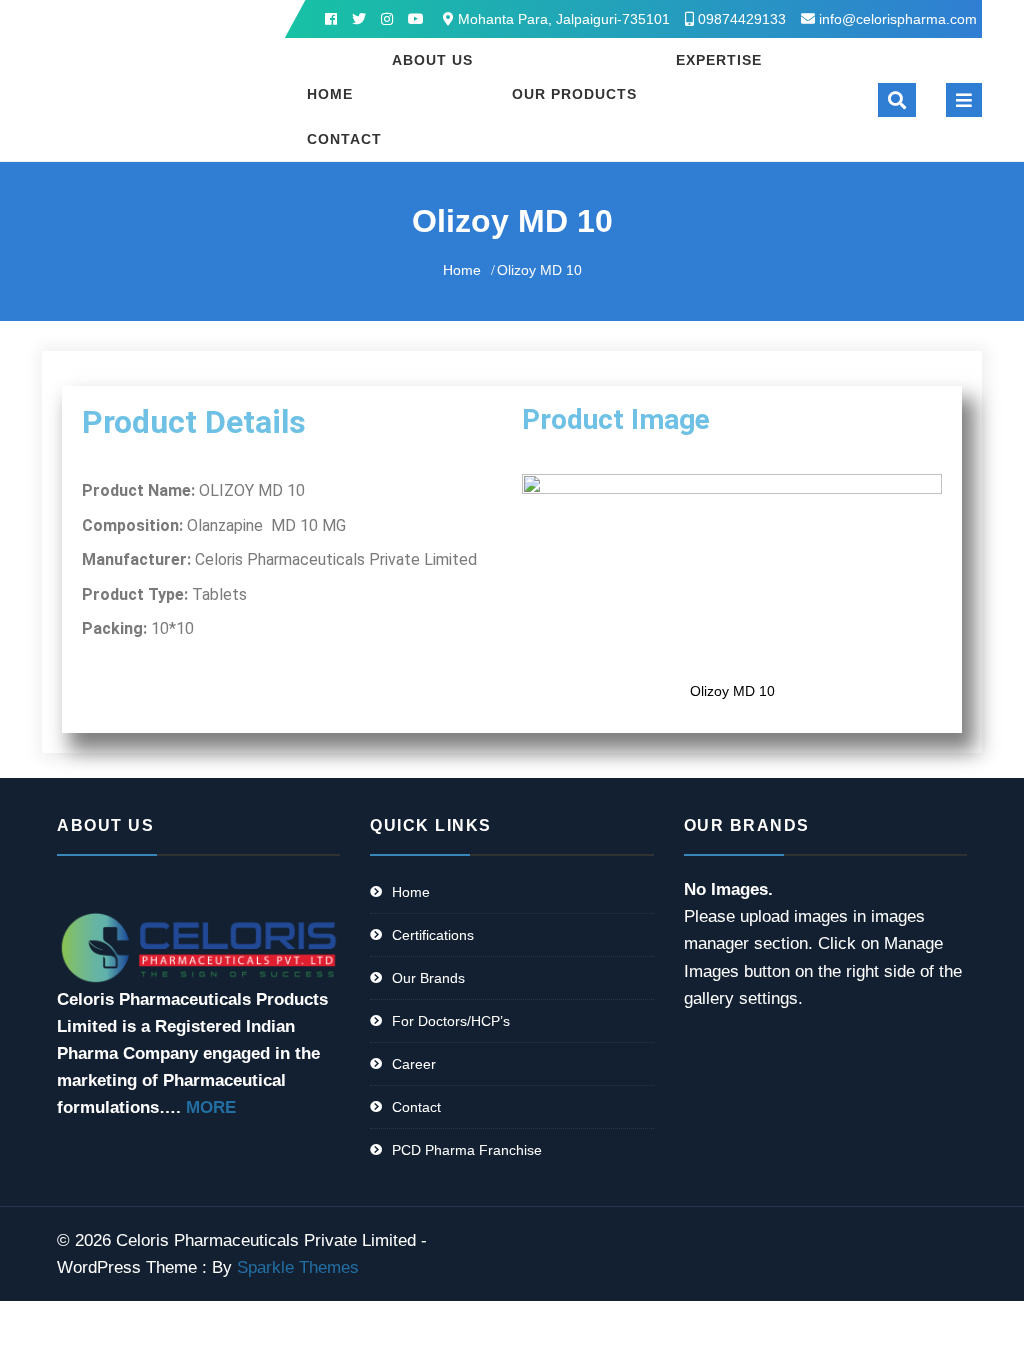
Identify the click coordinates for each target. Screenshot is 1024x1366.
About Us (432, 60)
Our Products (574, 94)
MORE (211, 1107)
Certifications (433, 935)
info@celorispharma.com (898, 19)
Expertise (719, 60)
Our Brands (428, 978)
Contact (344, 139)
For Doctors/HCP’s (451, 1021)
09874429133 (740, 19)
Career (414, 1064)
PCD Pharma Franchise (467, 1150)
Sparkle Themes (298, 1267)
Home (330, 94)
